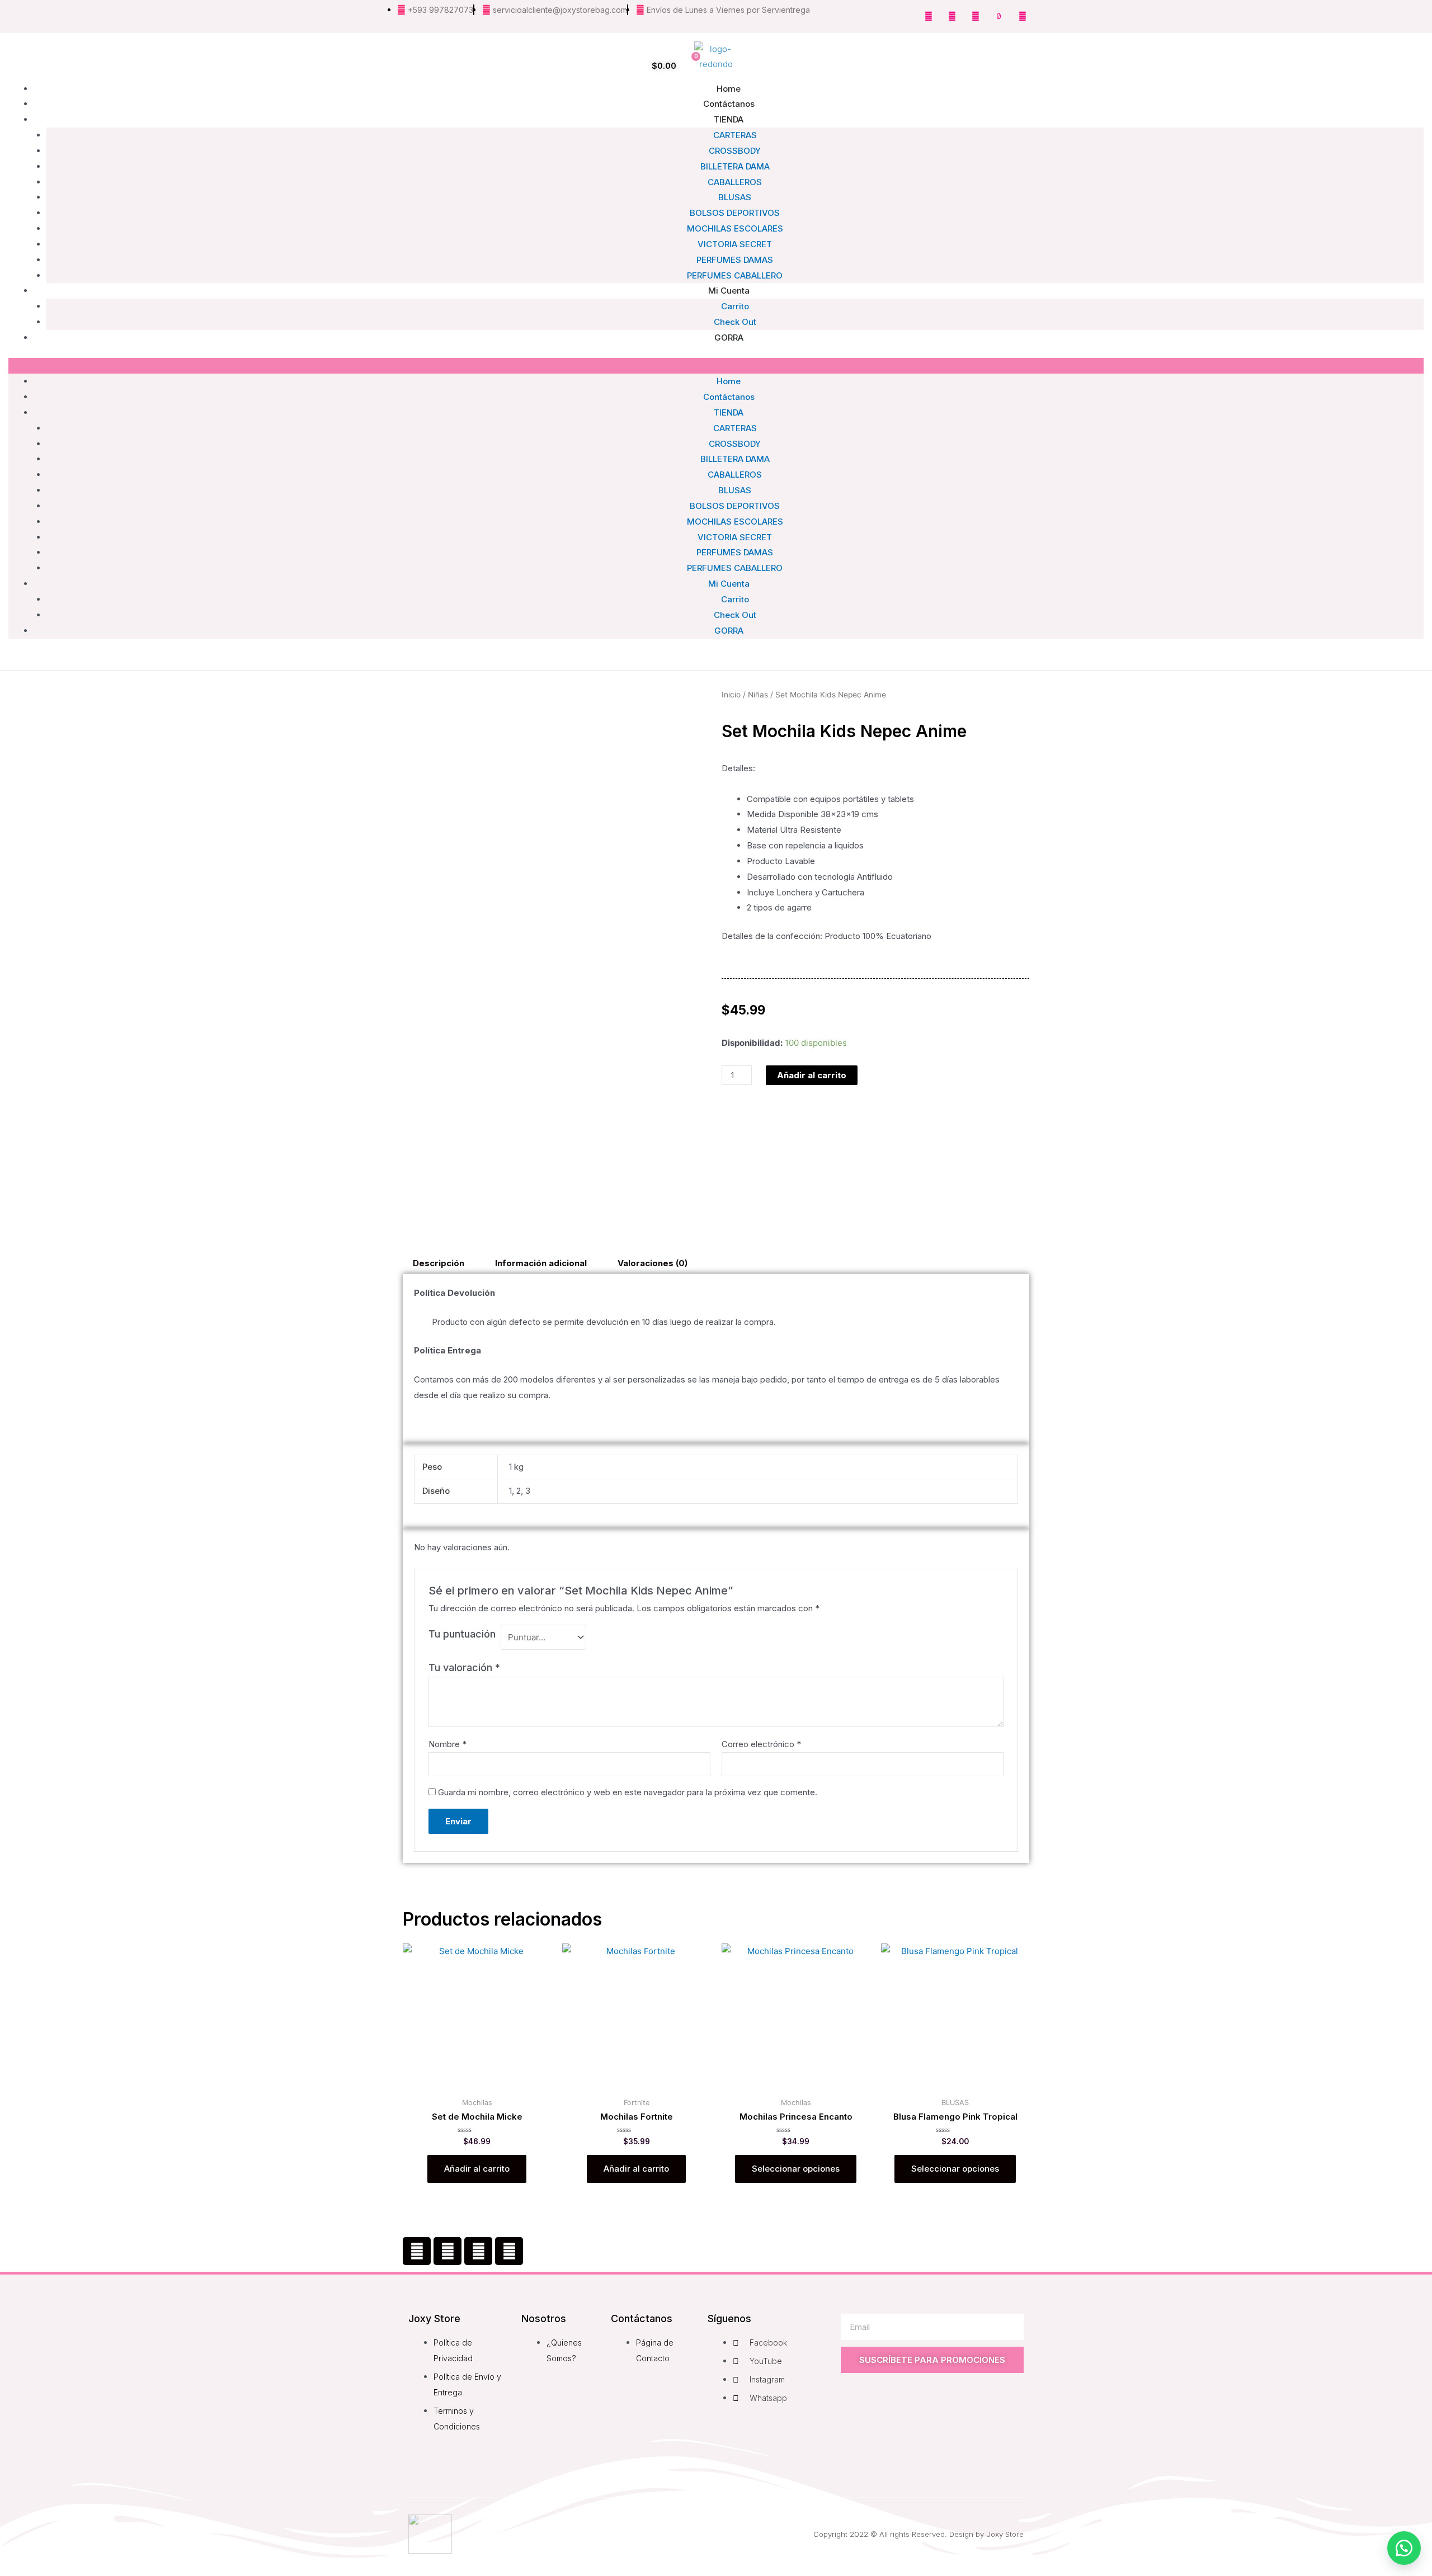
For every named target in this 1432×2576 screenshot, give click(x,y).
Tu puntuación (462, 1634)
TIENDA (729, 119)
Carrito (735, 599)
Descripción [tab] (439, 1263)
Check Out (735, 615)
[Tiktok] (999, 16)
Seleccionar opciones (796, 2169)
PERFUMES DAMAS (735, 552)
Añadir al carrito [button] (477, 2169)
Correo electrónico (761, 1744)
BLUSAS (735, 197)
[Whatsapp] (1023, 16)
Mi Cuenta (729, 291)
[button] (716, 366)
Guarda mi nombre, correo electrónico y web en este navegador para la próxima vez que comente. (628, 1792)
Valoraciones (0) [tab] (653, 1263)
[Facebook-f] (929, 16)
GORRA (729, 338)
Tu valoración (464, 1667)
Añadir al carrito (812, 1075)
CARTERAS (735, 135)
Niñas (758, 695)
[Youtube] (976, 16)
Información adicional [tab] (541, 1263)
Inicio (731, 695)
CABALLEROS (735, 182)
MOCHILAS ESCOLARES (735, 228)
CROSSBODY (735, 151)
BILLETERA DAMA (735, 166)
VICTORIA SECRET (735, 244)
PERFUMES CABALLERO (735, 568)
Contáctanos (729, 397)
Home (729, 381)
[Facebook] (417, 2251)
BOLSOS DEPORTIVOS (735, 213)
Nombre (447, 1744)
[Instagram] (952, 16)
